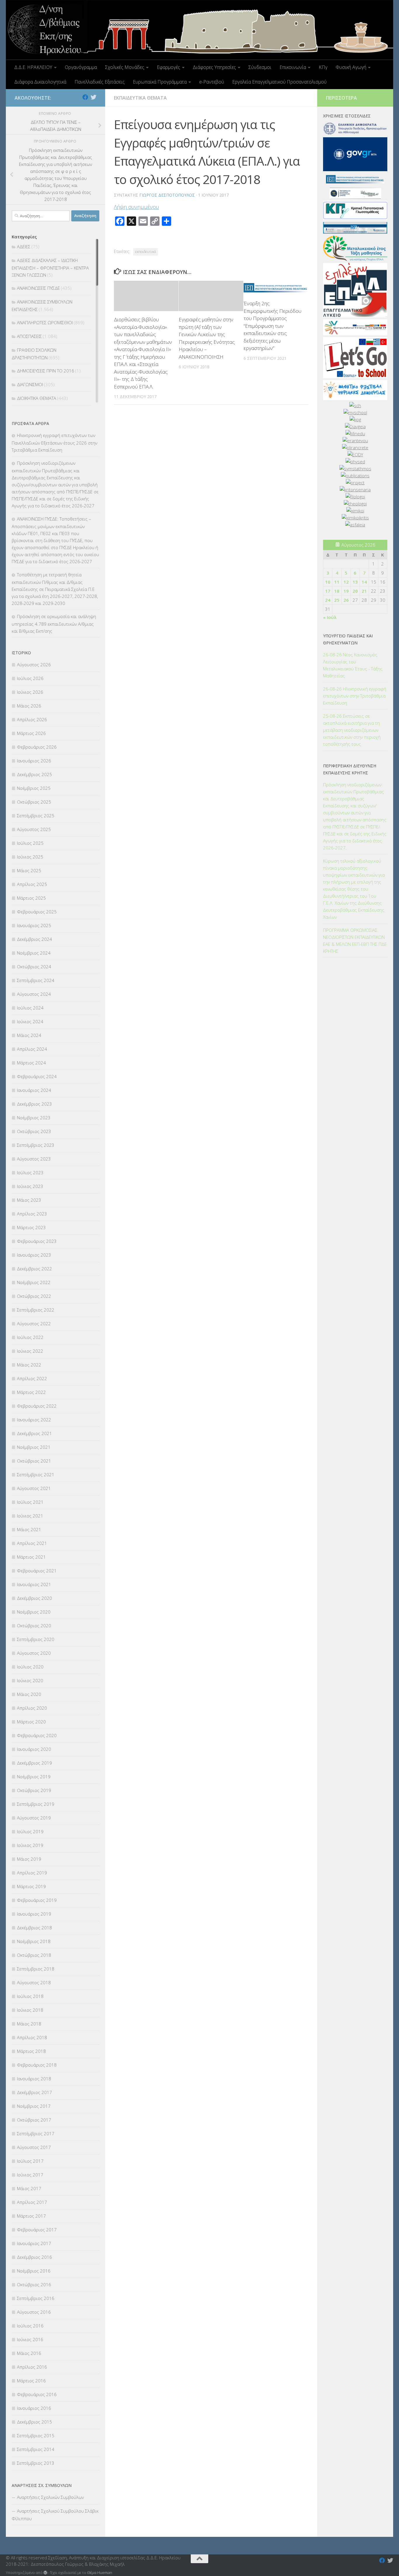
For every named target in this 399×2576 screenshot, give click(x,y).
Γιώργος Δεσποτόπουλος (167, 195)
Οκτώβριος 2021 (34, 1461)
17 (328, 591)
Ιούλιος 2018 (30, 1996)
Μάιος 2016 (29, 2353)
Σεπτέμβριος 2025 (36, 816)
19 (346, 591)
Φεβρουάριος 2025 (37, 912)
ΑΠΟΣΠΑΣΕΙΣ (29, 336)
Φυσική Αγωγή (351, 67)
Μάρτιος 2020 (31, 1722)
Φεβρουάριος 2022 (37, 1406)
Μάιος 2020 (29, 1694)
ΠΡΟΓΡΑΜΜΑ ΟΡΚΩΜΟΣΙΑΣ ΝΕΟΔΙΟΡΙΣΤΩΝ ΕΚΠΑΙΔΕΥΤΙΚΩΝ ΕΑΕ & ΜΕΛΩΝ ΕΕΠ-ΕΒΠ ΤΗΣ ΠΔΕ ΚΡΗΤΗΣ (355, 941)
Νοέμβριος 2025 (34, 788)
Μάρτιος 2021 (31, 1557)
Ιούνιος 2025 (30, 857)
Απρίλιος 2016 (32, 2367)
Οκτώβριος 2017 (34, 2120)
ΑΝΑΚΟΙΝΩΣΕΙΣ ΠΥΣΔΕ (38, 288)
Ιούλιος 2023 (30, 1172)
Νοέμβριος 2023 (34, 1118)
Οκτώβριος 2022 (34, 1296)
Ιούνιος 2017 (30, 2175)
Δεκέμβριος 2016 (34, 2257)
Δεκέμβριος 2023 (34, 1104)
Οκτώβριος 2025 (34, 802)
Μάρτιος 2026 (31, 733)
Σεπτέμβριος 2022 (36, 1310)
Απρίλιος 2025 (32, 884)
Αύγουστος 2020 (34, 1653)
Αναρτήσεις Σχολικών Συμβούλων (50, 2497)
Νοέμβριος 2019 (34, 1777)
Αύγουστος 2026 (34, 665)
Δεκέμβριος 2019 (34, 1763)
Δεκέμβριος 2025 (34, 774)
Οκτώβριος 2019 (34, 1790)
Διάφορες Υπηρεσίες (214, 67)
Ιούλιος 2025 (30, 843)
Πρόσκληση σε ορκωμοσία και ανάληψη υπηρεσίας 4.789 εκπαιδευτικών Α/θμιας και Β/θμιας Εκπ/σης (54, 624)
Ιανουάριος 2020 (34, 1749)
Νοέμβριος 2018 (34, 1941)
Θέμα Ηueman (100, 2572)
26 (346, 600)
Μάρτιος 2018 (31, 2051)
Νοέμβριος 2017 (34, 2106)
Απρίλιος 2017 (32, 2202)
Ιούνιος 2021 (30, 1516)
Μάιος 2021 (29, 1529)
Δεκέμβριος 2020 (34, 1598)
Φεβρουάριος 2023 (37, 1241)
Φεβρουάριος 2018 (37, 2065)
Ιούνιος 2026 (30, 692)
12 (346, 582)
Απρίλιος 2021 (32, 1543)
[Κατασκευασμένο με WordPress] (45, 2573)
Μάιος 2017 (29, 2188)
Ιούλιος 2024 (30, 1008)
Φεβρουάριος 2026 (37, 747)
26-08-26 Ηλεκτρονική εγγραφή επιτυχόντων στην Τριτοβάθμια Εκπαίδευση (355, 696)
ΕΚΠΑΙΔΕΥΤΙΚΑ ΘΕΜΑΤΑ (140, 98)
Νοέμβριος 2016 (34, 2271)
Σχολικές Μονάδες (125, 67)
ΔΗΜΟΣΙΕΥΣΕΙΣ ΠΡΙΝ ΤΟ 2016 (46, 371)
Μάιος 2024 (29, 1035)
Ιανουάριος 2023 (34, 1255)
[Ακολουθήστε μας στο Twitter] (93, 97)
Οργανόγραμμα (81, 67)
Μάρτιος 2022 (31, 1392)
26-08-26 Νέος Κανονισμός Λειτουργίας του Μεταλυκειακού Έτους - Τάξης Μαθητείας (353, 665)
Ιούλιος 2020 (30, 1667)
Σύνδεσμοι (260, 67)
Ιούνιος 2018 (30, 2010)
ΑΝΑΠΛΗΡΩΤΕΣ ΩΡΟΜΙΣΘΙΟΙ (45, 322)
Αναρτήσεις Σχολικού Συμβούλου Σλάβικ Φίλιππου (55, 2515)
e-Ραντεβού (212, 82)
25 (337, 600)
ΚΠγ (323, 67)
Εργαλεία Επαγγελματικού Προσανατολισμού (279, 82)
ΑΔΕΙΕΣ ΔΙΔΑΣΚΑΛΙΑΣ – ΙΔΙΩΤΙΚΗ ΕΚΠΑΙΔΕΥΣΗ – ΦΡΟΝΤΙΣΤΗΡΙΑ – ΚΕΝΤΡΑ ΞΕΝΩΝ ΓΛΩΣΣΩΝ (50, 268)
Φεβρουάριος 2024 (37, 1076)
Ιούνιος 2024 (30, 1021)
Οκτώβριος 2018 (34, 1955)
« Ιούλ (330, 617)
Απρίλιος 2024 (32, 1049)
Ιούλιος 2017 (30, 2161)
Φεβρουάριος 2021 (37, 1571)
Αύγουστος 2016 (34, 2312)
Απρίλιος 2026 (32, 719)
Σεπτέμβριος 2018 (36, 1969)
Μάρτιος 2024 (31, 1063)
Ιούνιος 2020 (30, 1680)
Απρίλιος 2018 (32, 2037)
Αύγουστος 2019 (34, 1818)
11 (337, 582)
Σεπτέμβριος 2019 (36, 1804)
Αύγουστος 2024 (34, 994)
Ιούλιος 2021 (30, 1502)
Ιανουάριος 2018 (34, 2079)
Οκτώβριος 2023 (34, 1131)
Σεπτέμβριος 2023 (36, 1145)
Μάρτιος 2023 (31, 1227)
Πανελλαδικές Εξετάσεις (100, 82)
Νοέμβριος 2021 (34, 1447)
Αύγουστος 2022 (34, 1323)
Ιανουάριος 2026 (34, 761)
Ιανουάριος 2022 (34, 1420)
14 (364, 582)
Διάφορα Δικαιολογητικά (40, 82)
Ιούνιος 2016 (30, 2339)
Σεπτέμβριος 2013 (36, 2463)
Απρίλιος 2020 (32, 1708)
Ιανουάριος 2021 (34, 1584)
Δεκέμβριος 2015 (34, 2422)
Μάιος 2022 (29, 1365)
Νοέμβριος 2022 (34, 1282)
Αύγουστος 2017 (34, 2147)
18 (337, 591)
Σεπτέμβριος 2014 (36, 2449)
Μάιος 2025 (29, 870)
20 (355, 591)
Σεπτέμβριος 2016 (36, 2298)
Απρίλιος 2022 (32, 1378)
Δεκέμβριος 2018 (34, 1928)
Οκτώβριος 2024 (34, 967)
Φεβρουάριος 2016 (37, 2394)
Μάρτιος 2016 (31, 2381)
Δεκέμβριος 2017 (34, 2092)
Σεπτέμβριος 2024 (36, 980)
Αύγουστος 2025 (34, 829)
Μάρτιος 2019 (31, 1886)
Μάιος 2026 (29, 706)
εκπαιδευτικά (146, 252)
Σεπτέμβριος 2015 (36, 2436)
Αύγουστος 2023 (34, 1159)
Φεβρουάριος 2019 (37, 1900)
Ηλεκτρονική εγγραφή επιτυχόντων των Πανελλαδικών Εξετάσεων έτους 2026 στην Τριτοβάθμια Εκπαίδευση (54, 443)
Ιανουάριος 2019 (34, 1914)
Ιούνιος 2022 (30, 1351)
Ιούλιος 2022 (30, 1337)
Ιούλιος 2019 (30, 1831)
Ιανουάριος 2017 (34, 2243)
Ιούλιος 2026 (30, 678)
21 (364, 591)
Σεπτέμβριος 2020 (36, 1639)
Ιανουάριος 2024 (34, 1090)
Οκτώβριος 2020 (34, 1626)
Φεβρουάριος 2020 (37, 1735)
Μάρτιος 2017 (31, 2216)
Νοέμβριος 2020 (34, 1612)
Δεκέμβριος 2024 (34, 939)
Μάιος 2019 (29, 1859)
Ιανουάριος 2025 (34, 925)
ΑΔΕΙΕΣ (24, 247)
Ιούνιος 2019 (30, 1845)
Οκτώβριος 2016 (34, 2284)
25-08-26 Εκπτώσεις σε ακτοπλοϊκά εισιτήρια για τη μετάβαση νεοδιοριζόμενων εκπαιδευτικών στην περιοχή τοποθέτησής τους (352, 730)
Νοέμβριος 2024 (34, 953)
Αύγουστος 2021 (34, 1488)
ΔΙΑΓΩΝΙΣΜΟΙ (30, 384)
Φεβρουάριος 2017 (37, 2230)
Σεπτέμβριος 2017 (36, 2133)
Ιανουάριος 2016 (34, 2408)
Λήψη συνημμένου (136, 207)
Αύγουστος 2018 (34, 1982)
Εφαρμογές (169, 67)
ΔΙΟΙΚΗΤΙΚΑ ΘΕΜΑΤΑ (37, 398)
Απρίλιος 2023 (32, 1214)
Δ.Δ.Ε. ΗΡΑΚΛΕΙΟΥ (33, 67)
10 (328, 582)
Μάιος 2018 (29, 2024)
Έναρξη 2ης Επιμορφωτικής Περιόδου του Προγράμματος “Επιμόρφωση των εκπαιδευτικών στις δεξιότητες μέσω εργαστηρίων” (273, 326)
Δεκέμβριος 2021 (34, 1433)
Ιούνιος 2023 (30, 1186)
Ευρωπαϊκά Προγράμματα (160, 82)
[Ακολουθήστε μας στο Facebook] (85, 97)
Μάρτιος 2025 (31, 898)
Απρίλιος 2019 (32, 1873)
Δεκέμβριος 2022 (34, 1269)
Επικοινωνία (293, 67)
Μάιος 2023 (29, 1200)
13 (355, 582)
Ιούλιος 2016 (30, 2326)
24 (328, 600)
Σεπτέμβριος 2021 (36, 1475)
